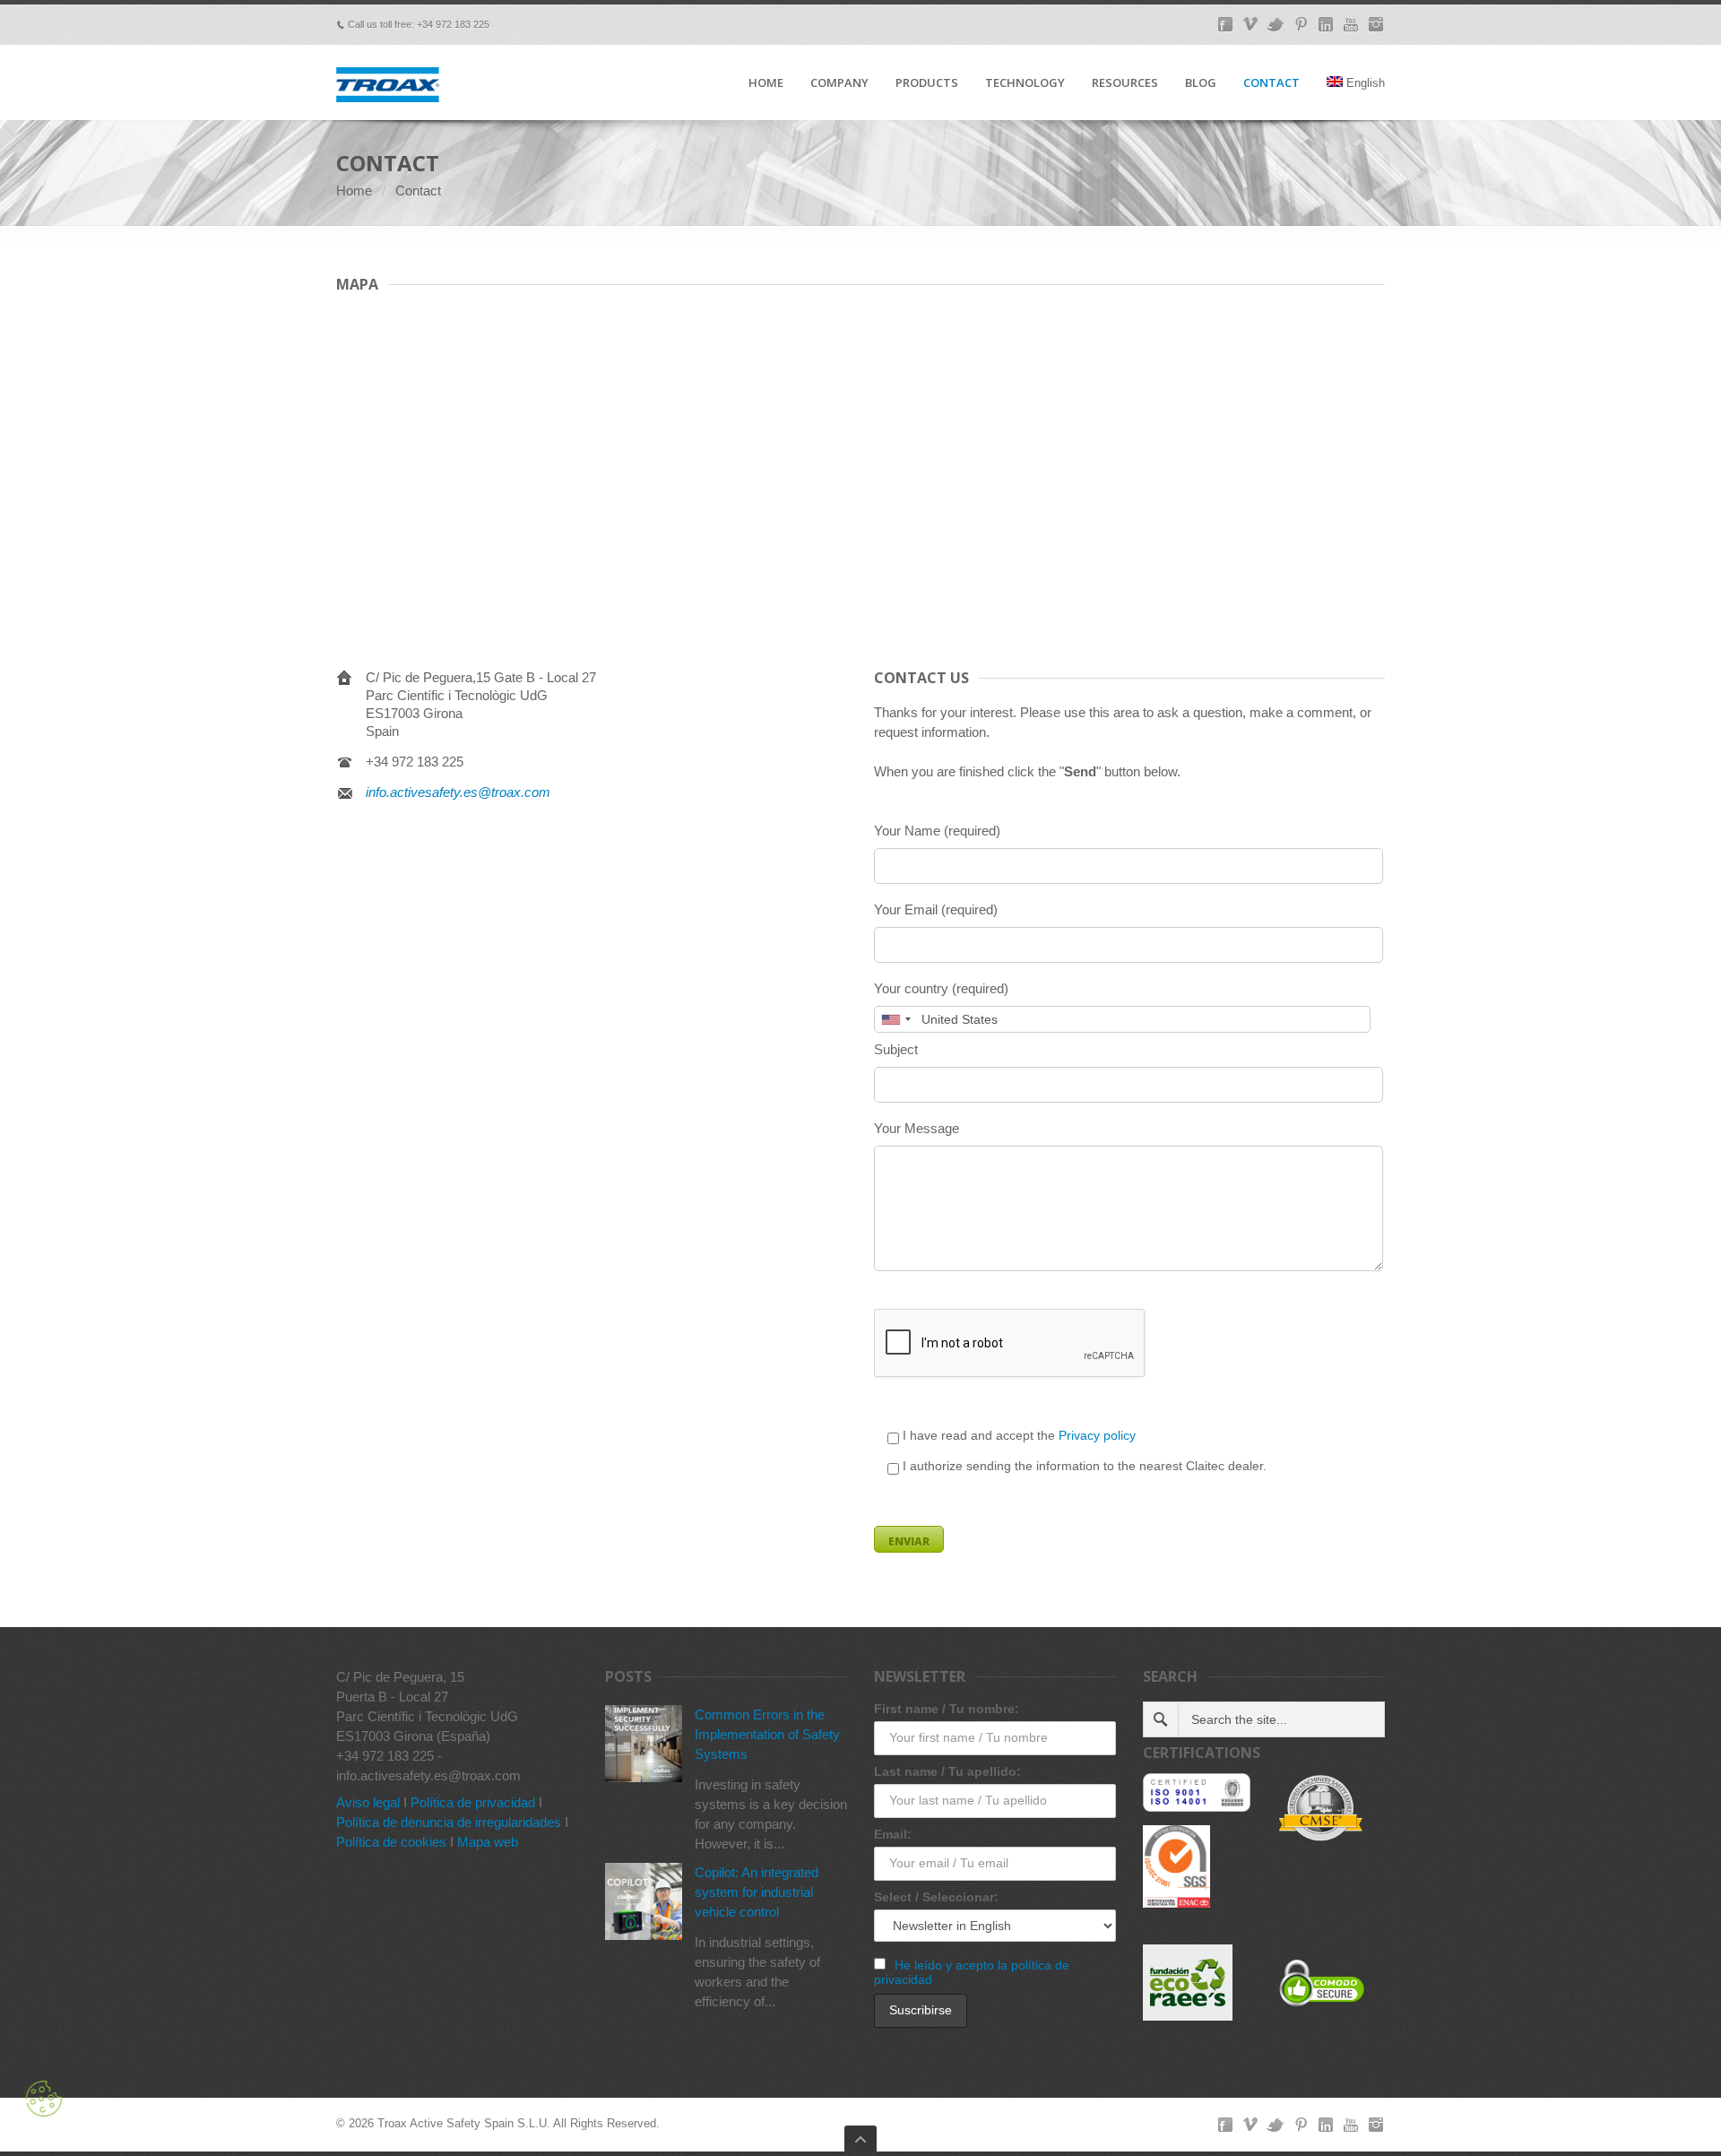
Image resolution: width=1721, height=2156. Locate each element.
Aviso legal (368, 1802)
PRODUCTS (927, 83)
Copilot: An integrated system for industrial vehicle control (757, 1892)
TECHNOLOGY (1025, 83)
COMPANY (839, 83)
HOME (766, 83)
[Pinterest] (1301, 24)
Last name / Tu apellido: (947, 1771)
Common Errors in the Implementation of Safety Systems (767, 1734)
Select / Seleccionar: (936, 1897)
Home (354, 190)
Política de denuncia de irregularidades (449, 1822)
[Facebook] (1225, 24)
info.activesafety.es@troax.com (458, 792)
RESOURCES (1125, 83)
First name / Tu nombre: (947, 1709)
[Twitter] (1276, 24)
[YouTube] (1351, 24)
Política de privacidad (473, 1802)
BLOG (1201, 83)
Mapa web (488, 1842)
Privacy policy (1097, 1435)
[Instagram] (1376, 24)
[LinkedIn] (1326, 24)
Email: (893, 1834)
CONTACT (1271, 83)
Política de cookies (391, 1842)
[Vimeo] (1250, 24)
